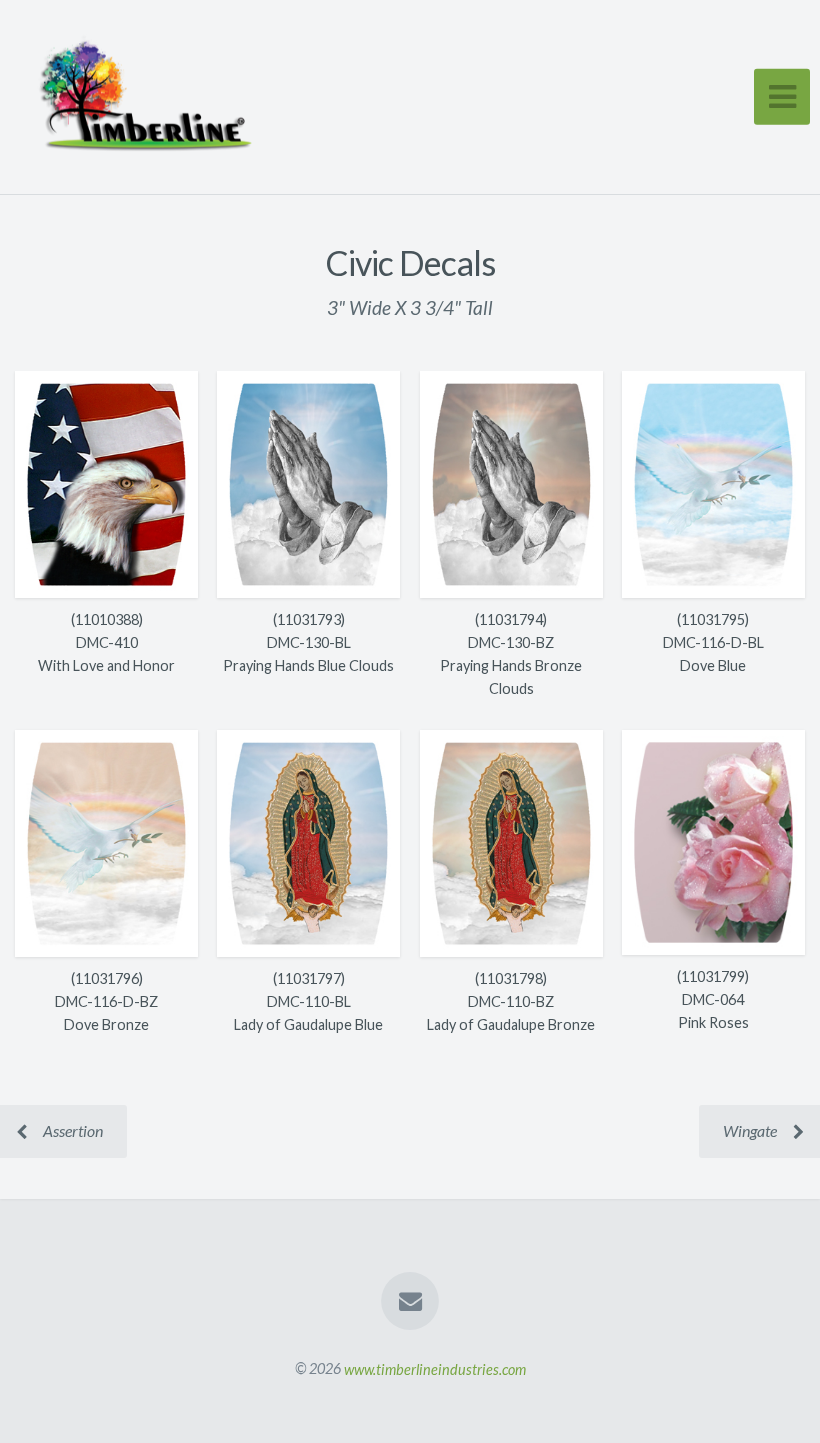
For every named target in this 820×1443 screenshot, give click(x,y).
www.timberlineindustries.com (435, 1368)
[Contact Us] (410, 1301)
